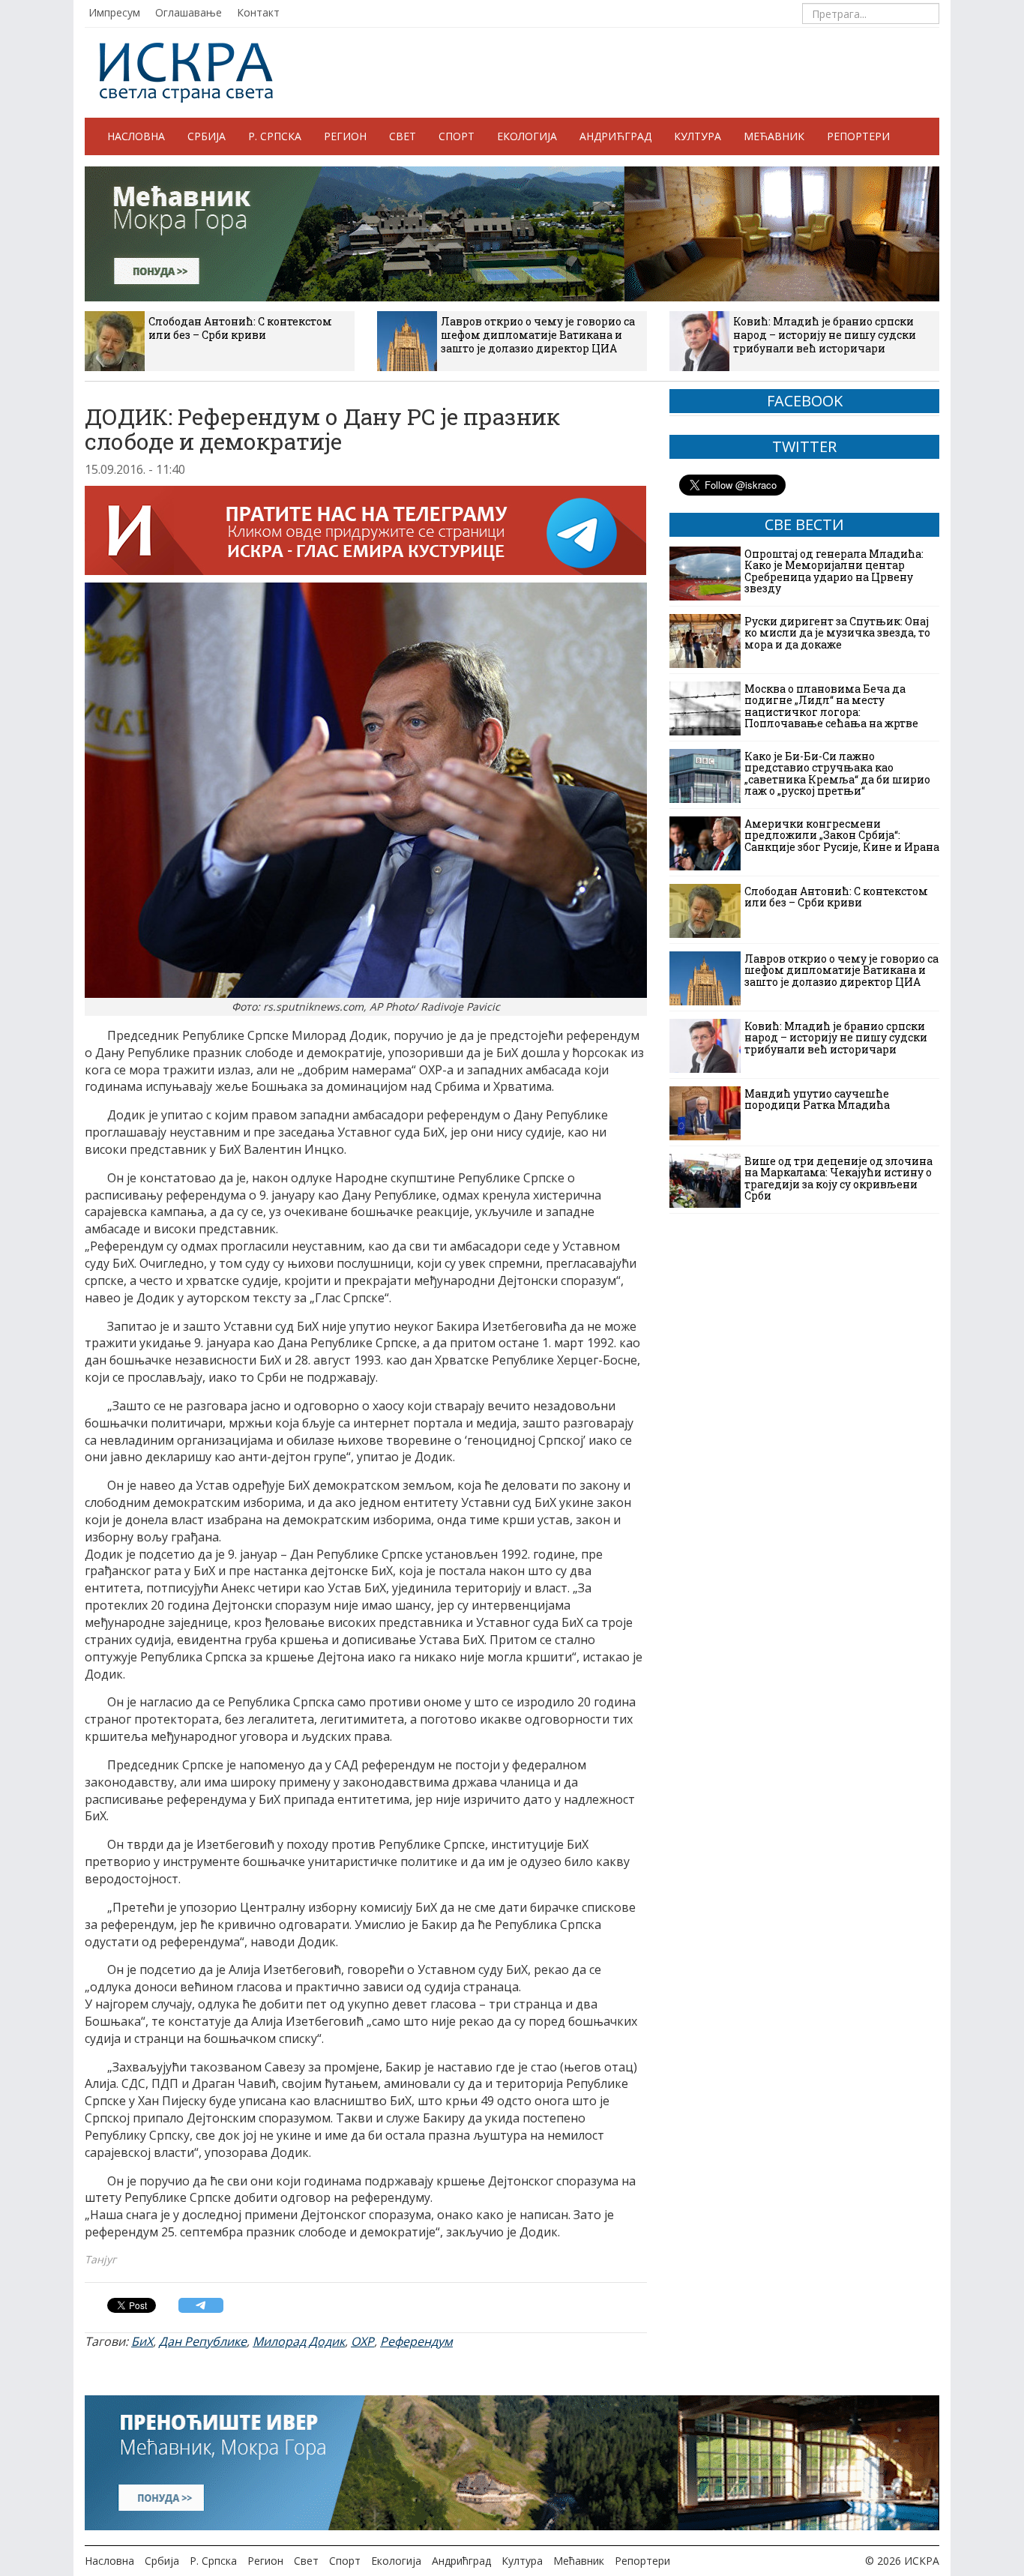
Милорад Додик (299, 2341)
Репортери (858, 136)
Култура (698, 136)
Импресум (114, 12)
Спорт (457, 136)
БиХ (142, 2341)
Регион (345, 136)
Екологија (527, 136)
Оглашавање (189, 12)
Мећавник (774, 136)
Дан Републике (203, 2341)
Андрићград (615, 136)
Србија (207, 136)
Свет (403, 136)
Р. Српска (275, 136)
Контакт (258, 12)
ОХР (362, 2341)
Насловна (136, 136)
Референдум (416, 2341)
